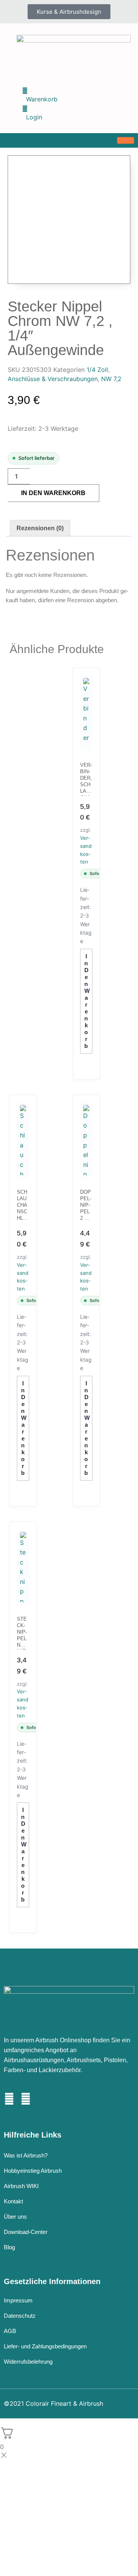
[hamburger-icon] (126, 140)
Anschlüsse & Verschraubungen (53, 379)
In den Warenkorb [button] (87, 1001)
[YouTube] (26, 2100)
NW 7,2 (111, 379)
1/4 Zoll (97, 370)
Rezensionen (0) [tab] (40, 528)
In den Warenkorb (53, 493)
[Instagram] (9, 2100)
